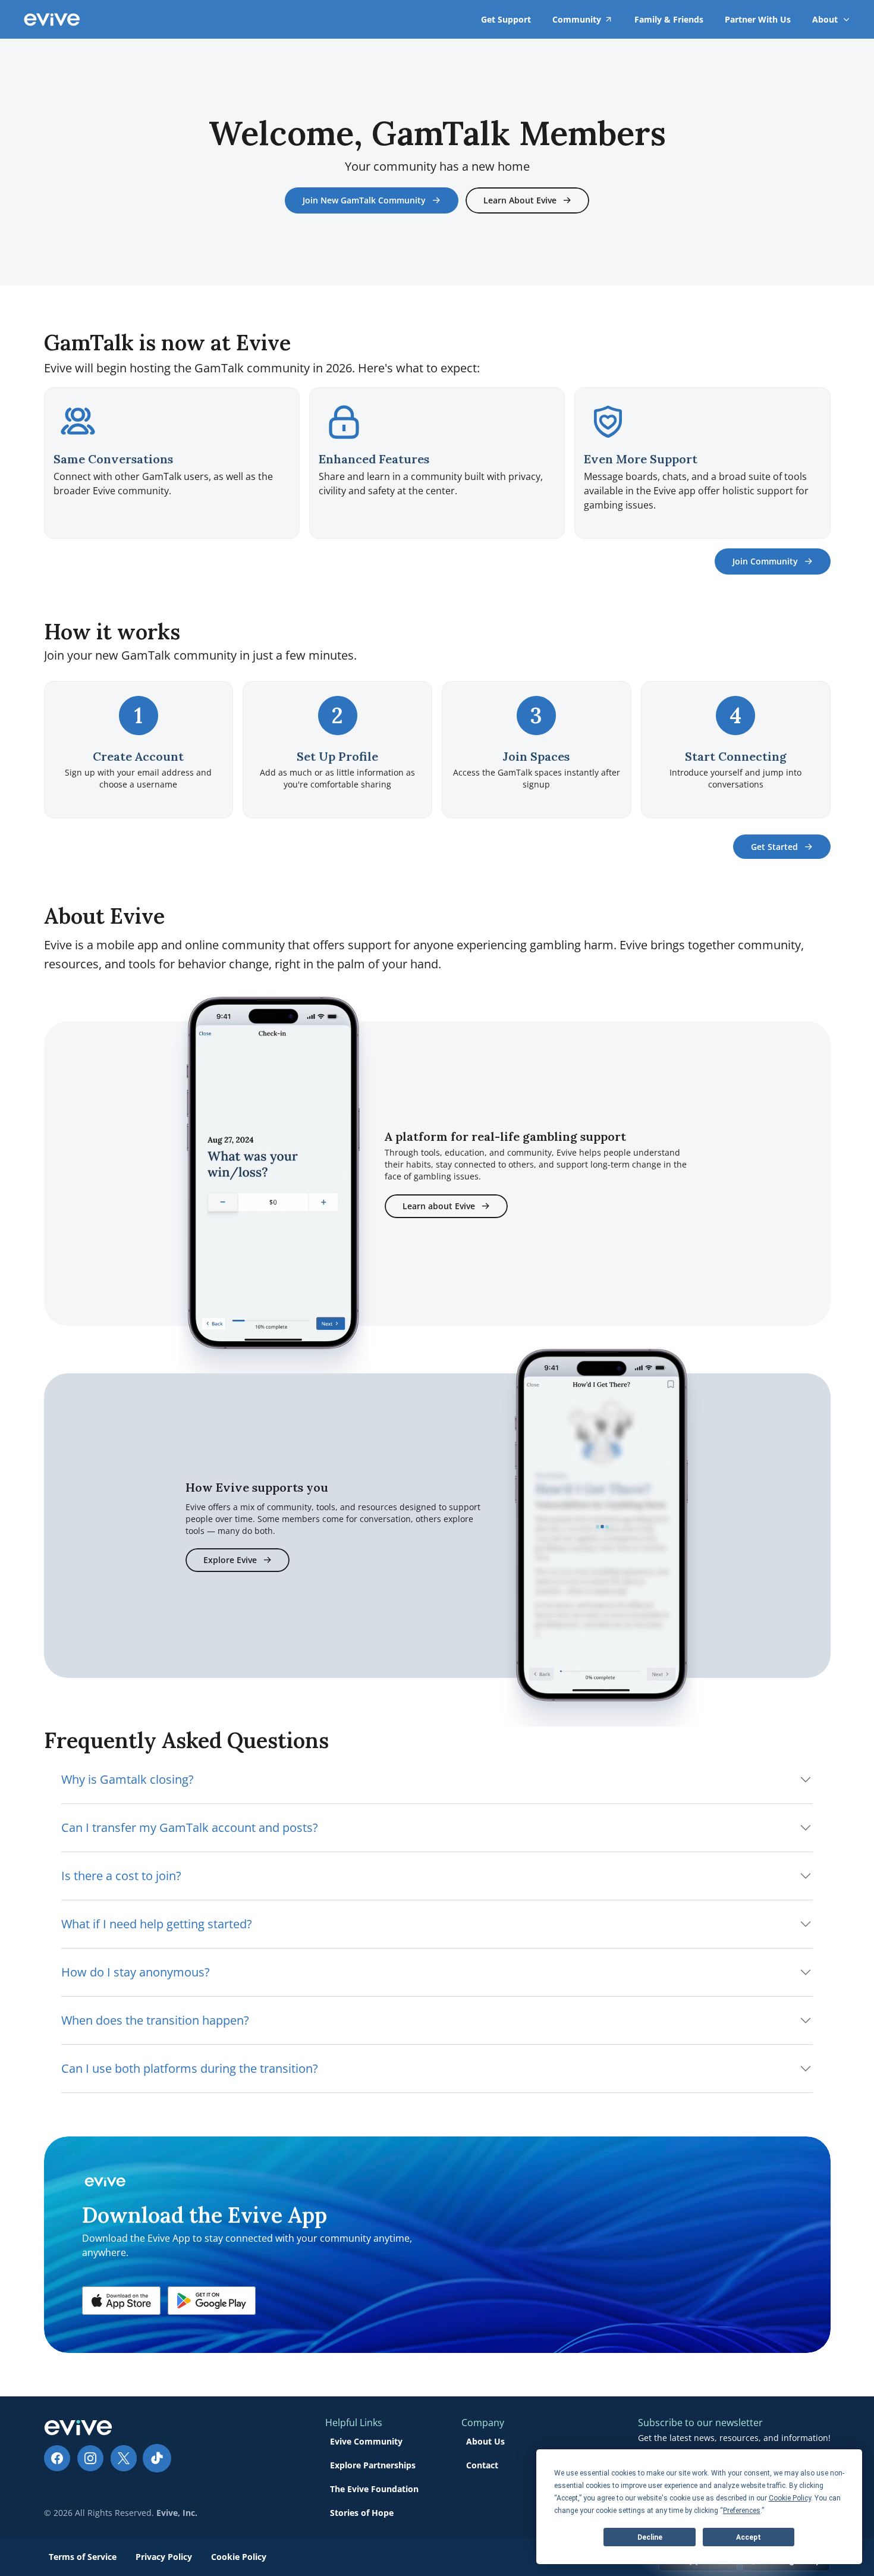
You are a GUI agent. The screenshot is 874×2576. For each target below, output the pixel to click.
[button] (121, 2301)
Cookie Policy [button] (790, 2498)
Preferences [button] (742, 2511)
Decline (650, 2537)
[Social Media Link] (57, 2458)
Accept (749, 2537)
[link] (825, 19)
